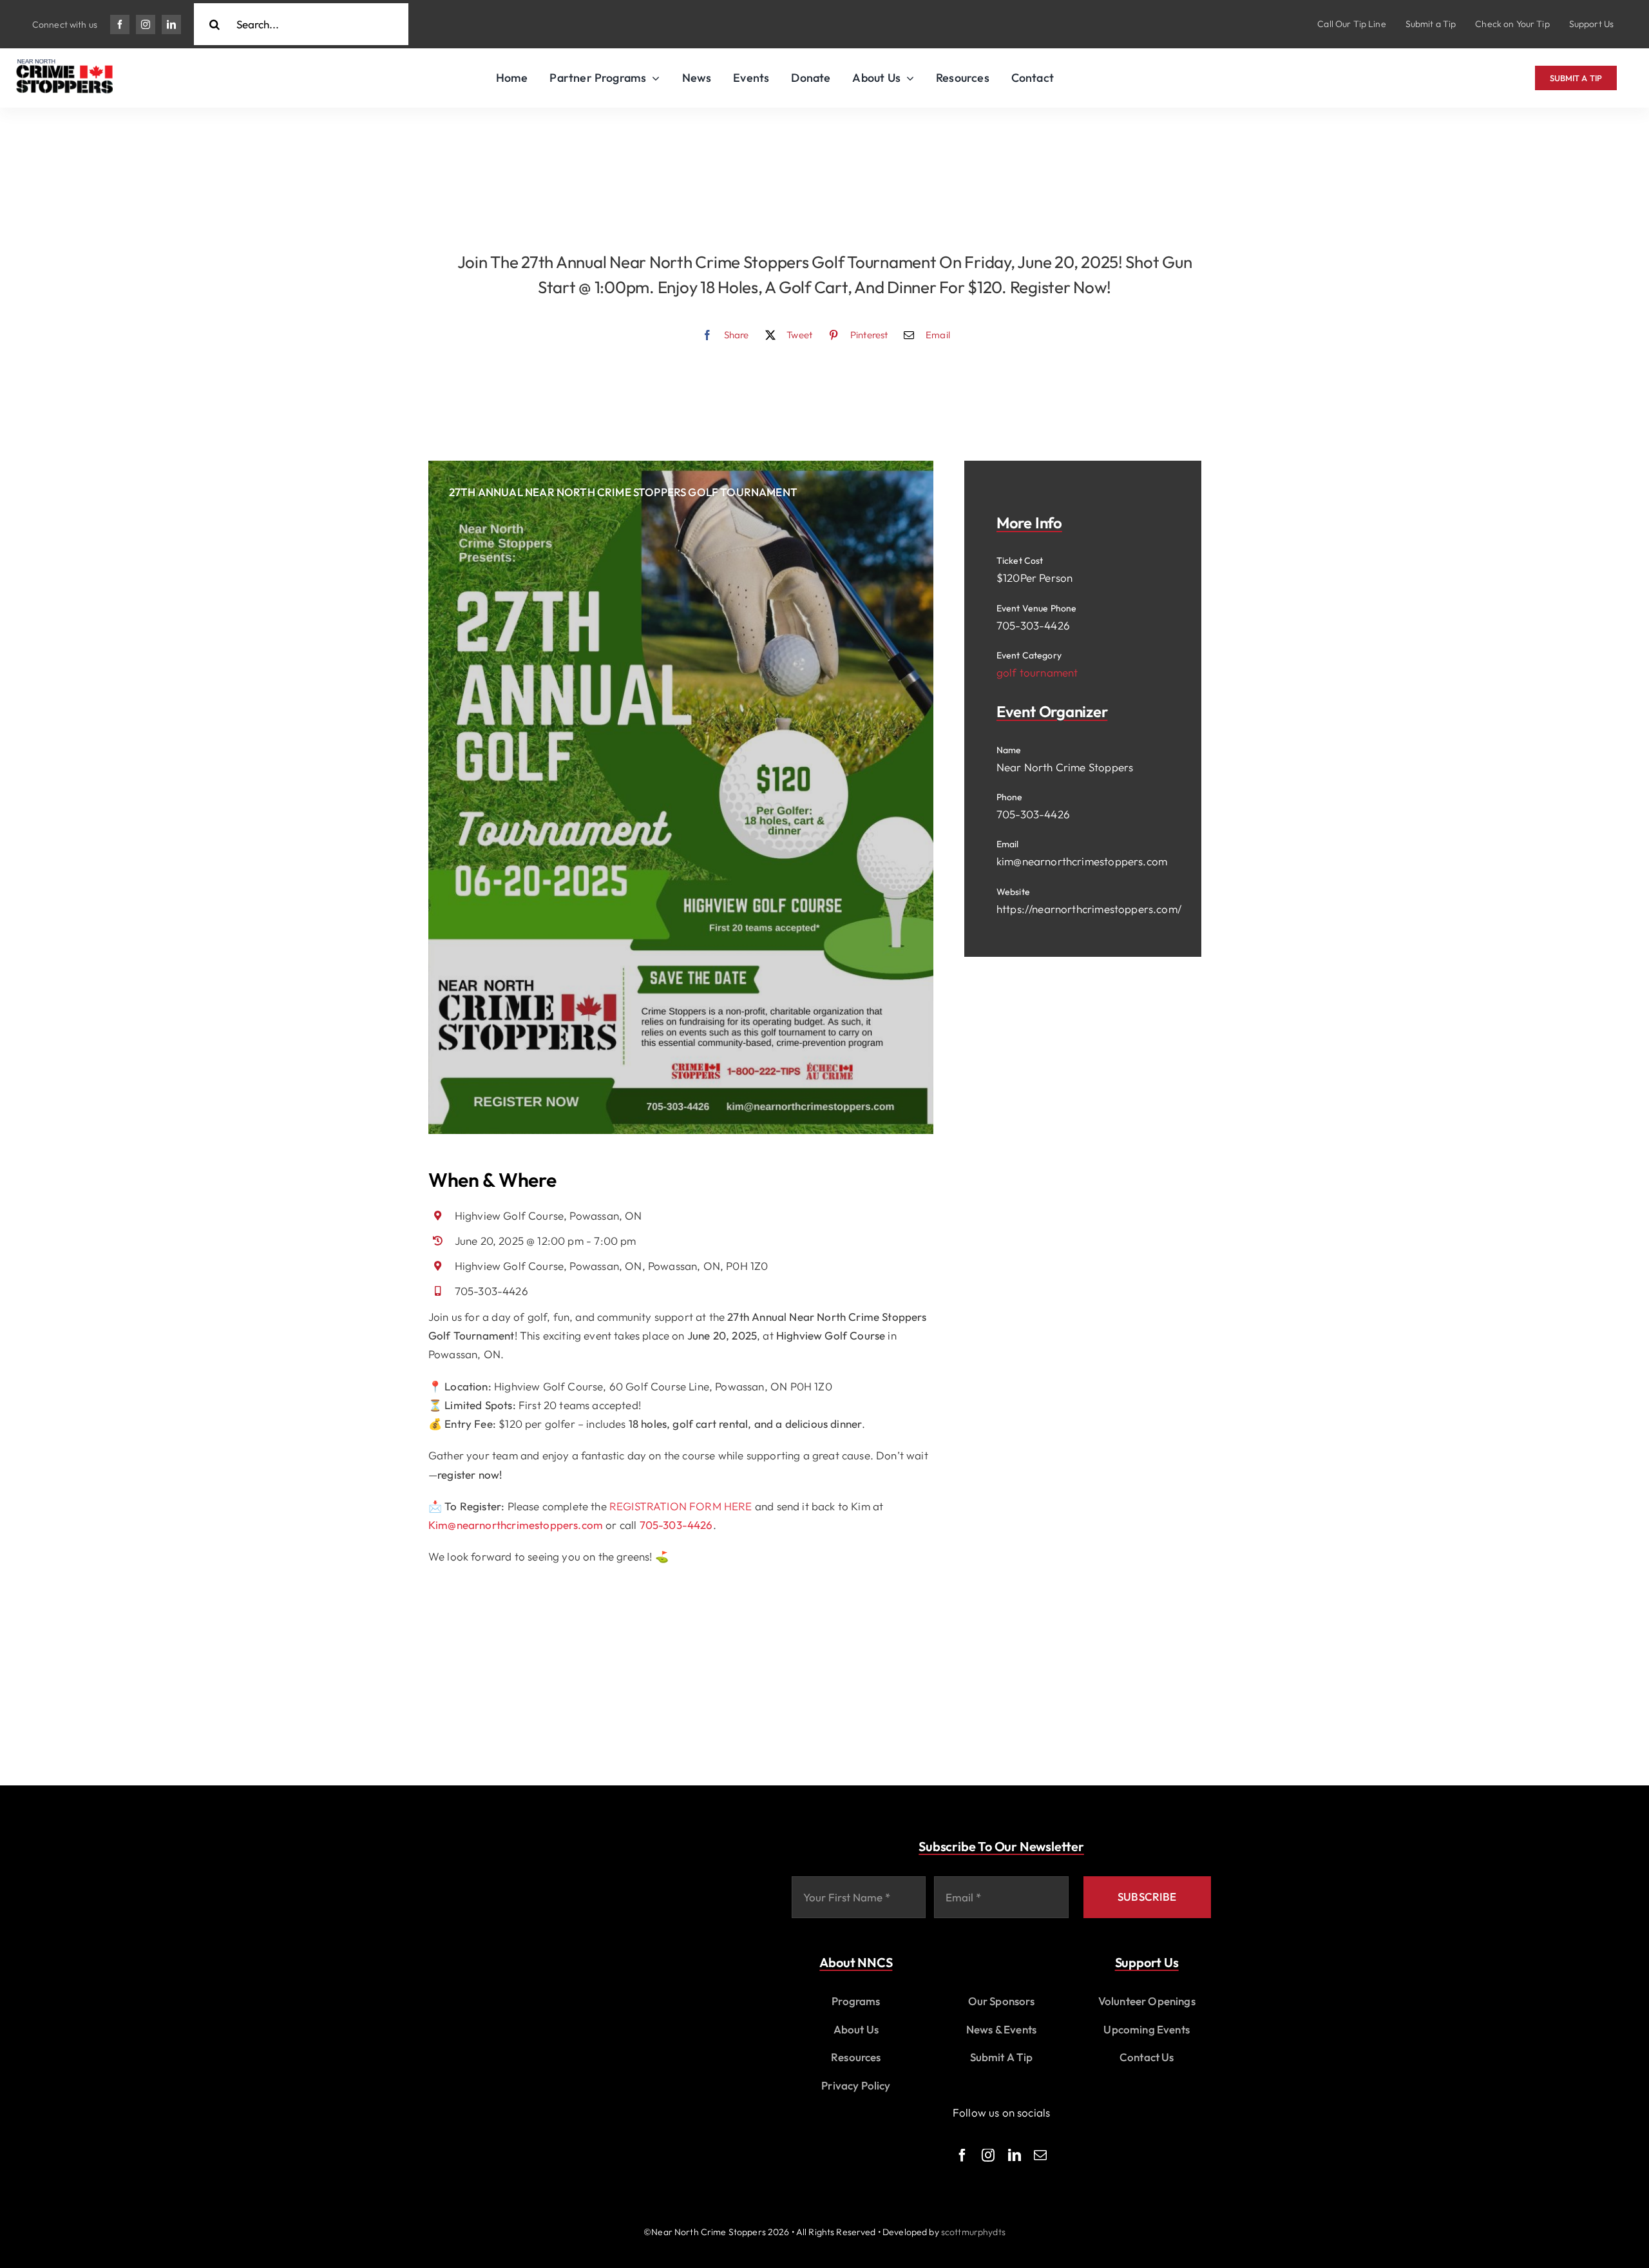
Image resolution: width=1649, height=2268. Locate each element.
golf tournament (1037, 672)
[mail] (1040, 2155)
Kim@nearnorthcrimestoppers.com (516, 1525)
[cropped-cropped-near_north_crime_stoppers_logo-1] (64, 65)
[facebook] (120, 24)
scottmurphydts (973, 2232)
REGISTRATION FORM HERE (681, 1506)
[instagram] (146, 24)
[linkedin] (171, 24)
